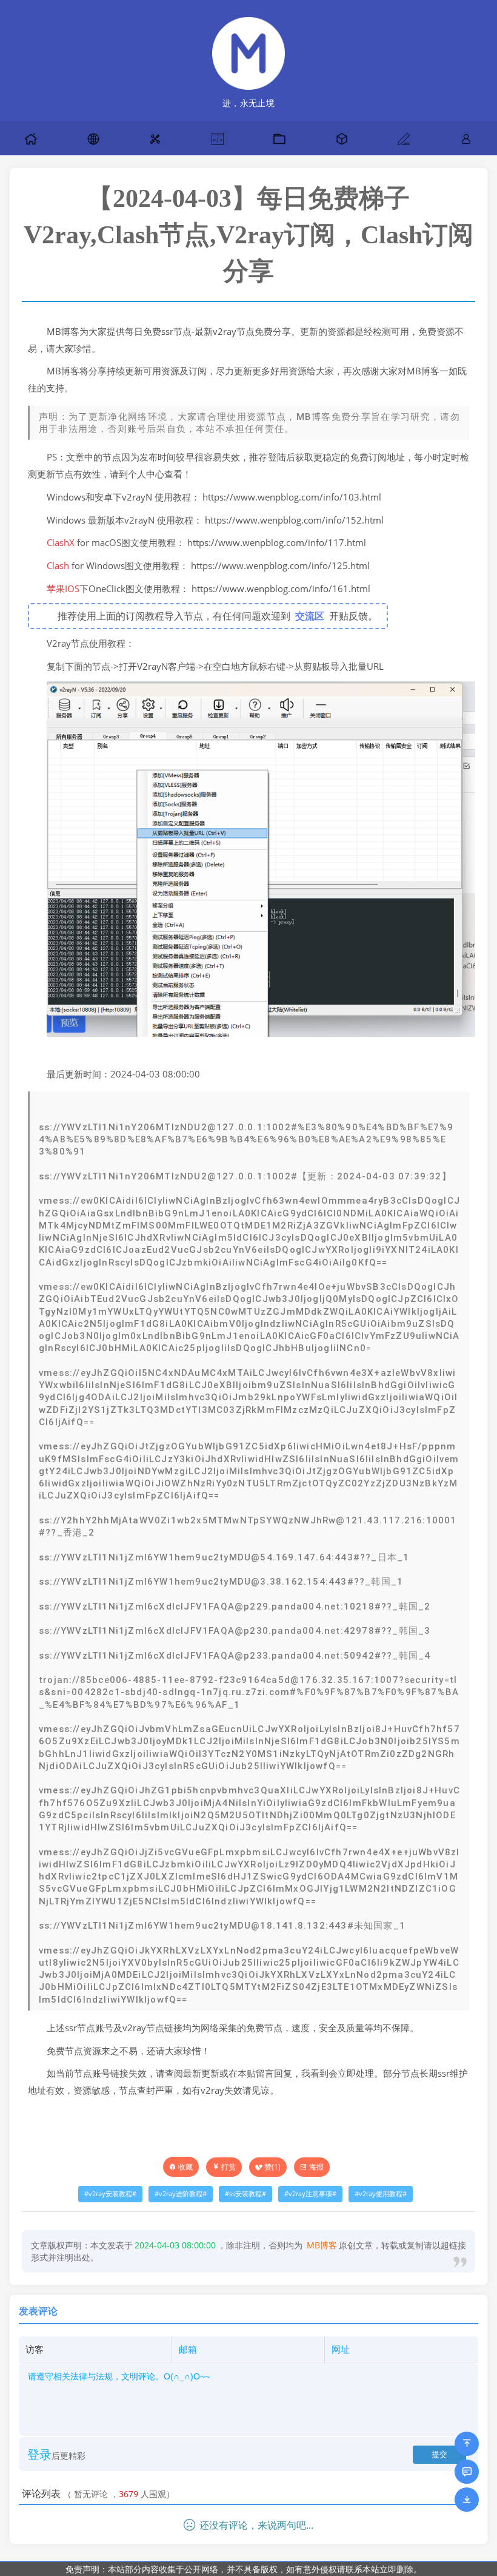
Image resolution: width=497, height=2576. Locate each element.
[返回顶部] (467, 2444)
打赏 (228, 2167)
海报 (316, 2167)
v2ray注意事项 (310, 2194)
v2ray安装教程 (110, 2194)
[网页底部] (467, 2500)
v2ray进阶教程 (181, 2194)
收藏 (185, 2167)
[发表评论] (467, 2472)
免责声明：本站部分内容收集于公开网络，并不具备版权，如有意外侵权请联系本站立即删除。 (244, 2569)
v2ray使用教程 (381, 2194)
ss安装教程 (245, 2194)
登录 (39, 2454)
